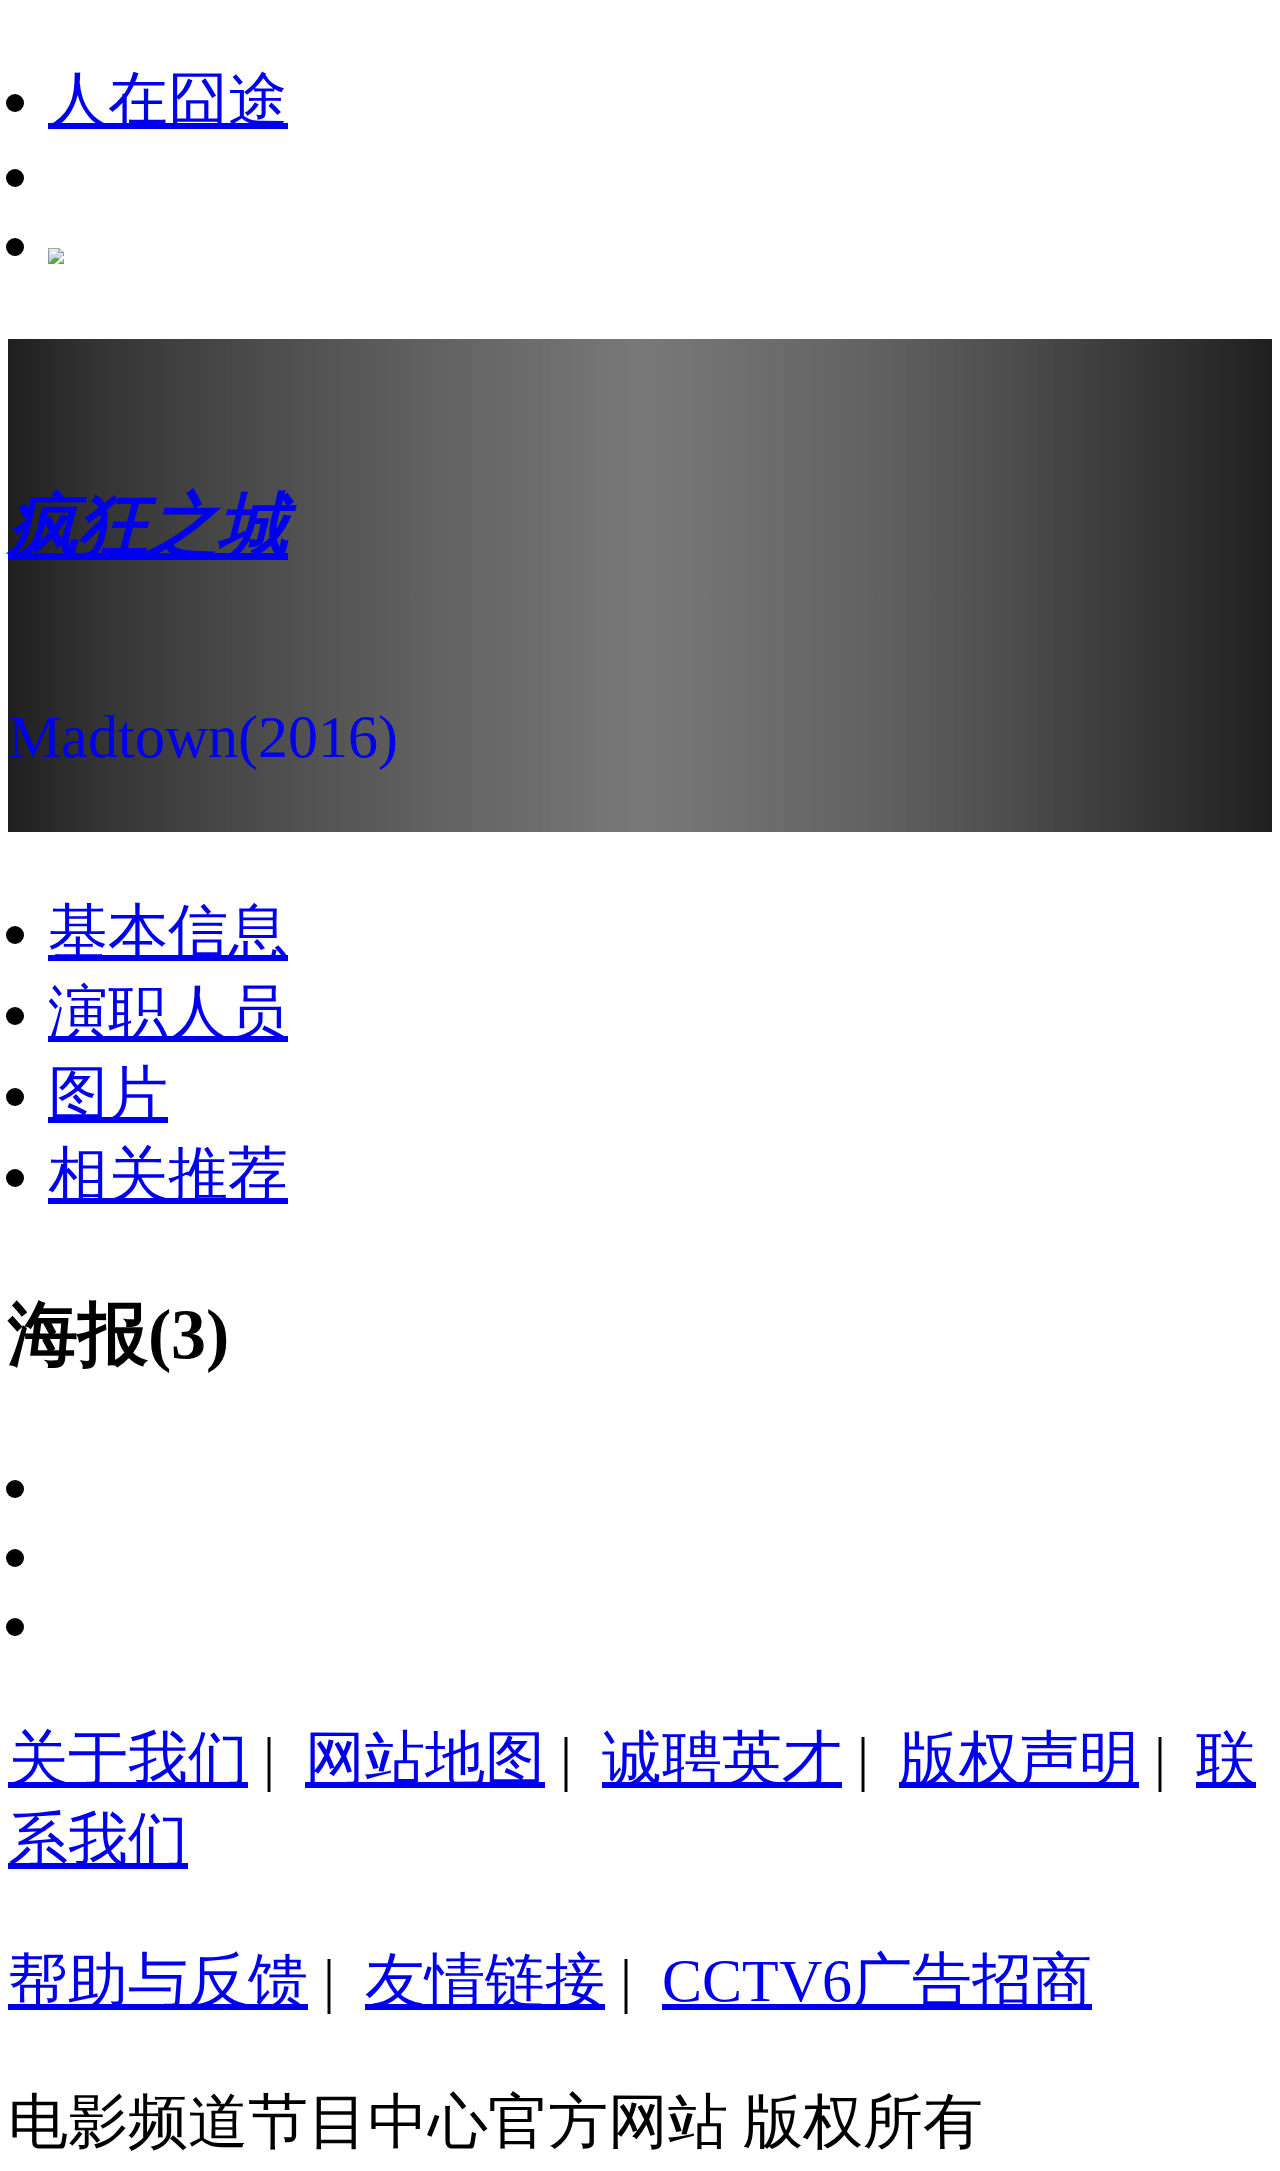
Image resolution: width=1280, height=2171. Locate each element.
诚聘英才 (722, 1759)
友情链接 (485, 1981)
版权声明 (1019, 1759)
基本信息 (168, 932)
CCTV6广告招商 (877, 1981)
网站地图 (425, 1759)
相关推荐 (168, 1175)
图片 (108, 1094)
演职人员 (168, 1013)
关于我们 (128, 1759)
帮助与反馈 (158, 1981)
